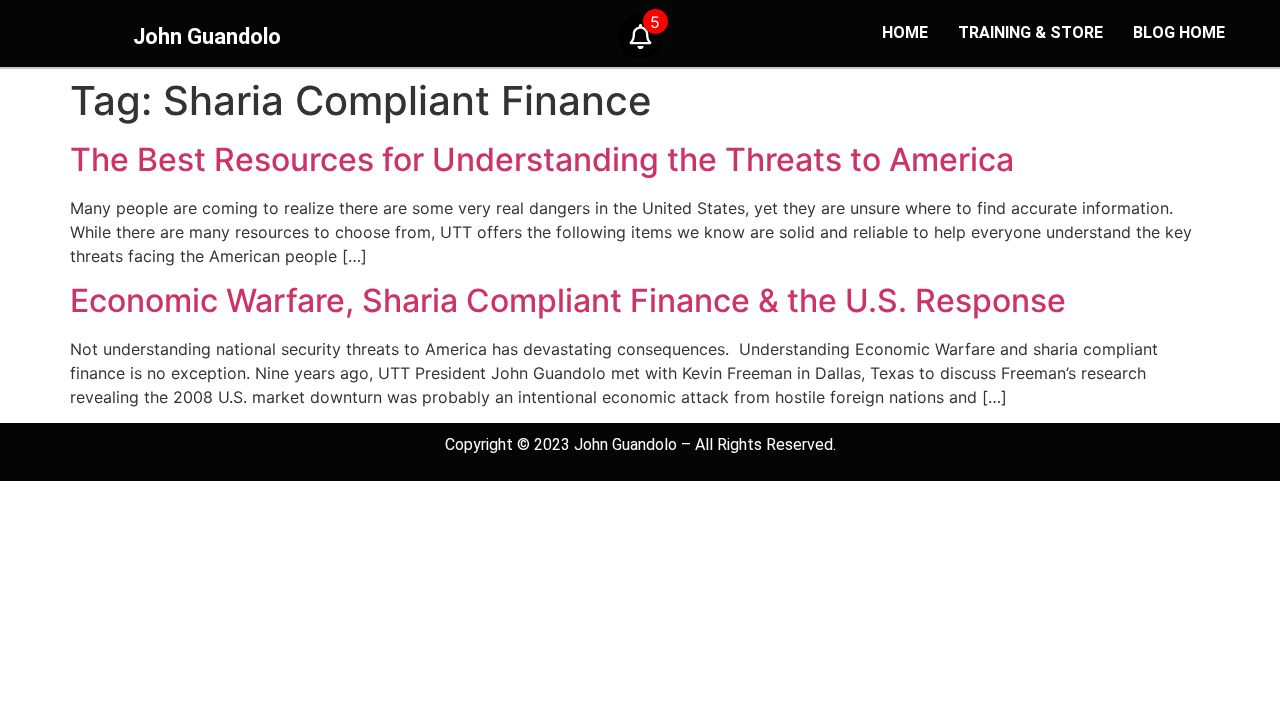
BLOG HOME (1179, 32)
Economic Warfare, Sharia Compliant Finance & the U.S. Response (568, 300)
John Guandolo (207, 36)
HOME (905, 32)
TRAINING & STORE (1030, 32)
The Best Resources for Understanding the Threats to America (542, 159)
